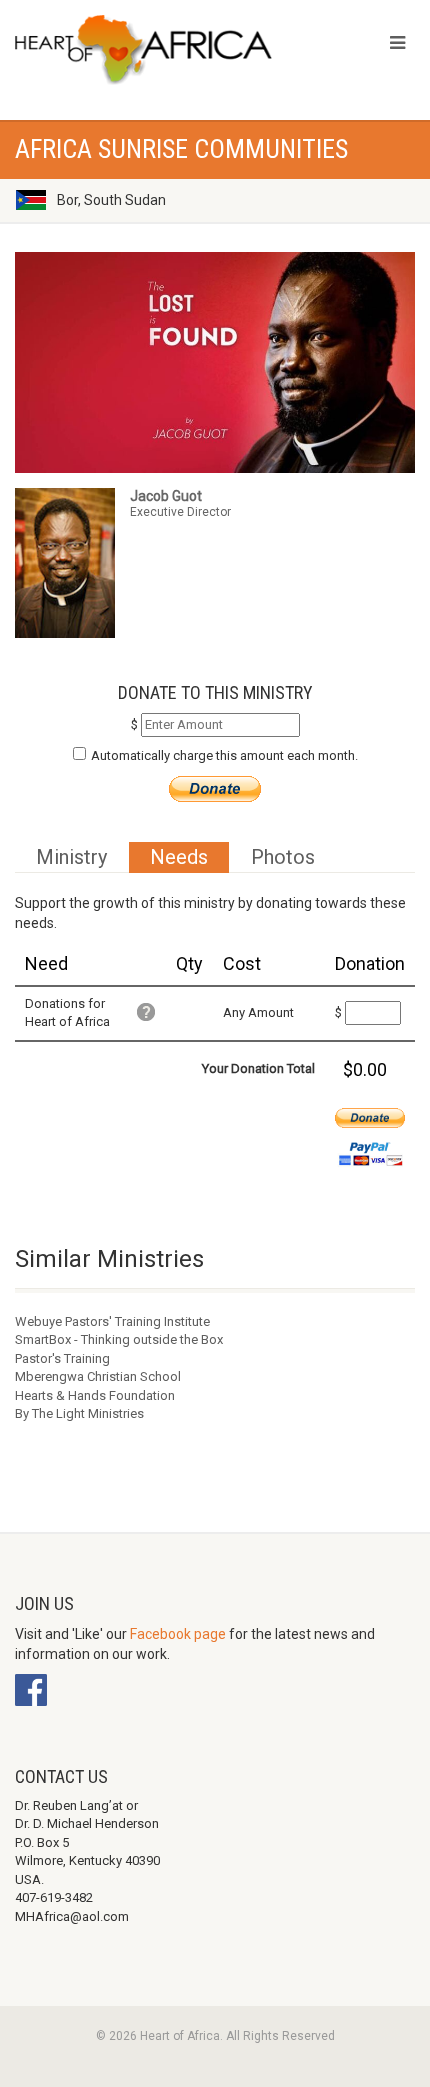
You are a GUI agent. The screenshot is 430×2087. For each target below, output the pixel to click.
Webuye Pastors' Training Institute (112, 1321)
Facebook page (178, 1634)
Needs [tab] (179, 857)
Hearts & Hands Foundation (95, 1395)
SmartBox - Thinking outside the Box (119, 1339)
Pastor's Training (62, 1358)
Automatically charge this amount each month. (224, 755)
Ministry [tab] (71, 857)
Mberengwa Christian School (98, 1376)
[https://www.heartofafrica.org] (143, 50)
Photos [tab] (283, 857)
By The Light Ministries (79, 1413)
